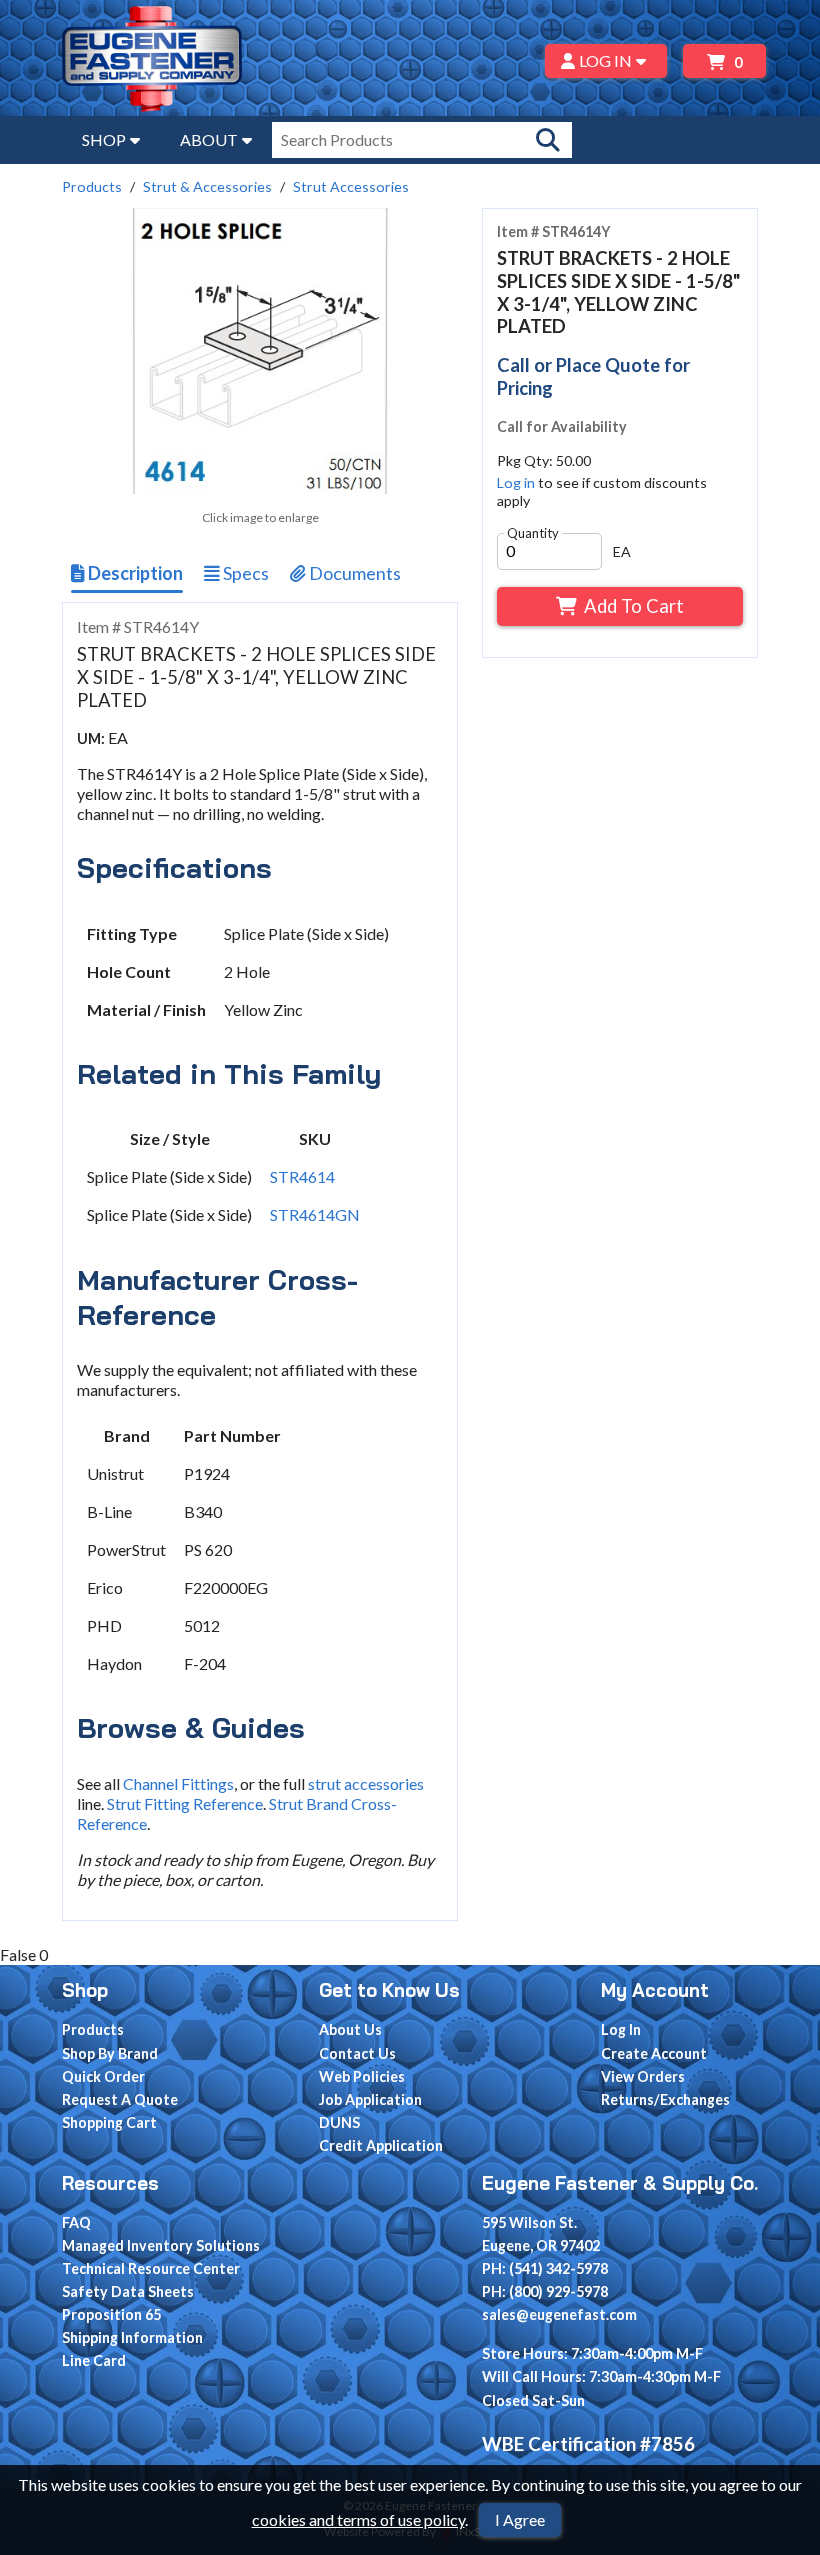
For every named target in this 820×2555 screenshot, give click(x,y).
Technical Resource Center (151, 2268)
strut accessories (366, 1783)
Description (134, 573)
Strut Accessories (351, 186)
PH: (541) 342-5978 (545, 2268)
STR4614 (302, 1176)
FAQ (76, 2222)
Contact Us (357, 2053)
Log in (516, 482)
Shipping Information (132, 2337)
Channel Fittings (178, 1783)
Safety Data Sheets (128, 2291)
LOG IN (605, 60)
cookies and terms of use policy (358, 2519)
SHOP (104, 139)
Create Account (654, 2053)
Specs (244, 573)
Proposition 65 (111, 2314)
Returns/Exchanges (665, 2099)
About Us (350, 2029)
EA (622, 551)
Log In (621, 2029)
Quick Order (103, 2076)
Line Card (94, 2360)
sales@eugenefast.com (559, 2314)
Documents (353, 573)
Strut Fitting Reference (185, 1803)
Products (92, 186)
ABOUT (209, 139)
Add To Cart (634, 606)
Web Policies (362, 2076)
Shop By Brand (110, 2053)
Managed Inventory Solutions (161, 2245)
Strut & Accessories (207, 186)
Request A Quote (120, 2099)
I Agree (520, 2519)
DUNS (339, 2122)
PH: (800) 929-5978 (545, 2291)
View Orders (643, 2076)
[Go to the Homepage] (152, 61)
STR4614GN (315, 1214)
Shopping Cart (109, 2122)
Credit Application (381, 2145)
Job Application (370, 2099)
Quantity (533, 533)
